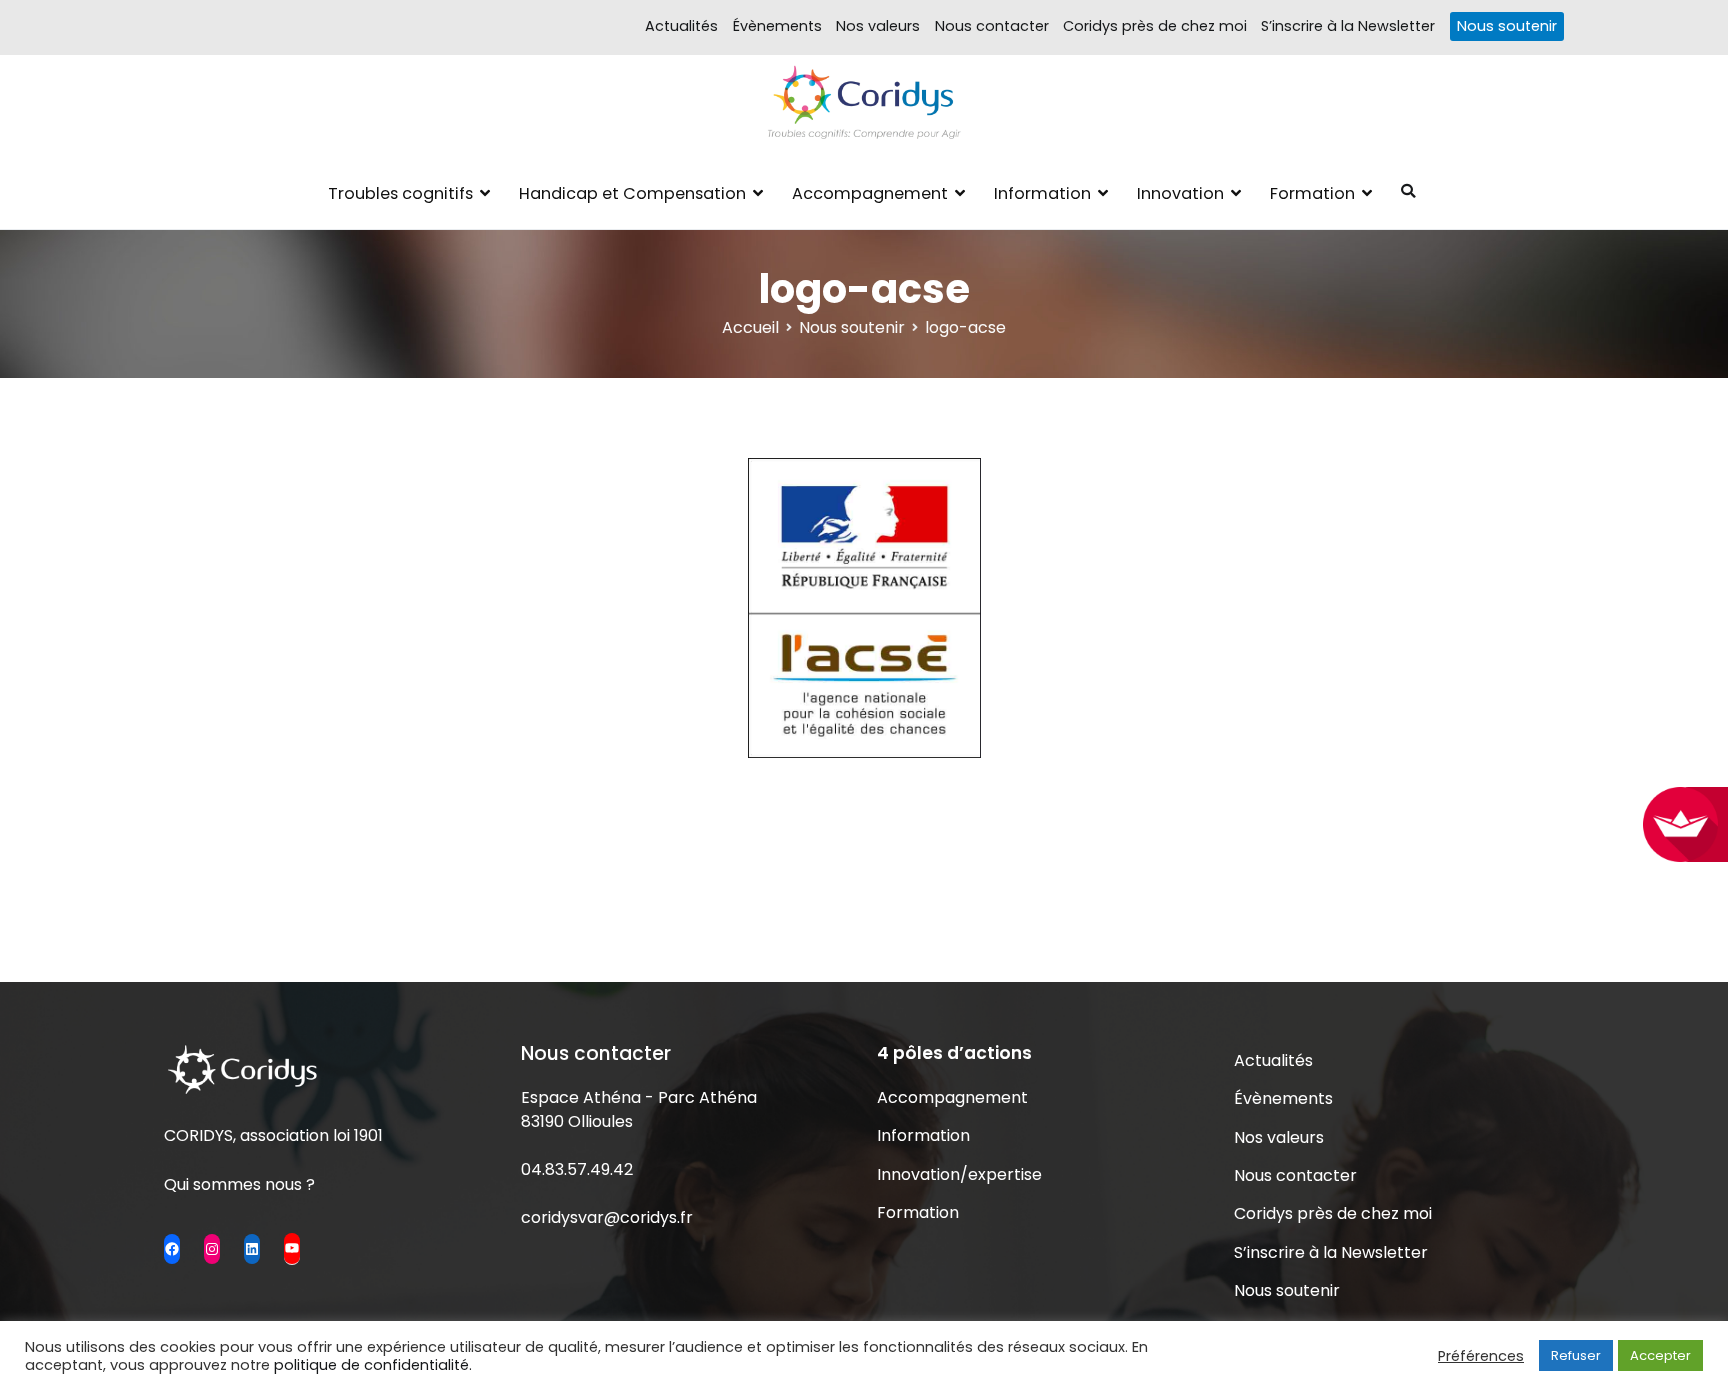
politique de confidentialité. (373, 1365)
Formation (1312, 193)
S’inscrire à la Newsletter (1348, 26)
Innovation (1180, 193)
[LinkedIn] (252, 1249)
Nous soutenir (1507, 26)
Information (1042, 193)
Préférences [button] (1481, 1356)
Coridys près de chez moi (1155, 26)
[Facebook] (172, 1249)
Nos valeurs (878, 26)
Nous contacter (992, 26)
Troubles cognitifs (400, 193)
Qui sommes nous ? (239, 1184)
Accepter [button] (1660, 1355)
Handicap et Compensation (632, 193)
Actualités (681, 26)
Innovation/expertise (959, 1174)
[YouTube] (292, 1248)
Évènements (777, 26)
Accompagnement (870, 193)
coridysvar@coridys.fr (607, 1217)
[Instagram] (212, 1249)
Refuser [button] (1576, 1355)
